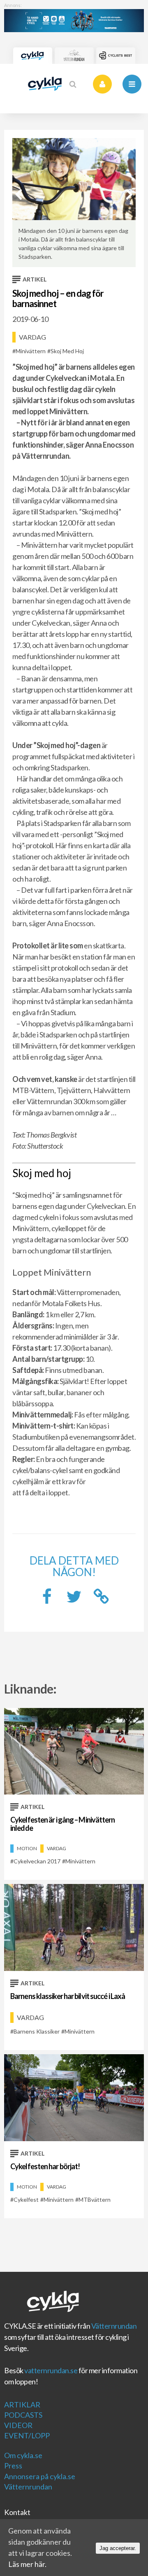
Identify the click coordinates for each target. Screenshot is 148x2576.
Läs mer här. (27, 2564)
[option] (74, 203)
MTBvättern (95, 2199)
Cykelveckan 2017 (37, 1861)
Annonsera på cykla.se (40, 2476)
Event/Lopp (27, 2435)
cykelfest (26, 2199)
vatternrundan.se (51, 2370)
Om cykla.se (23, 2455)
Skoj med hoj (67, 351)
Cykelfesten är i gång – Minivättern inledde (63, 1824)
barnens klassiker (37, 2031)
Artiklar (22, 2405)
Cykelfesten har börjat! (45, 2166)
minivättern (31, 351)
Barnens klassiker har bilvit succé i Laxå (68, 1996)
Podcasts (23, 2415)
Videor (18, 2425)
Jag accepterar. (118, 2548)
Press (13, 2466)
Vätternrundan (114, 2326)
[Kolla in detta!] (74, 1599)
